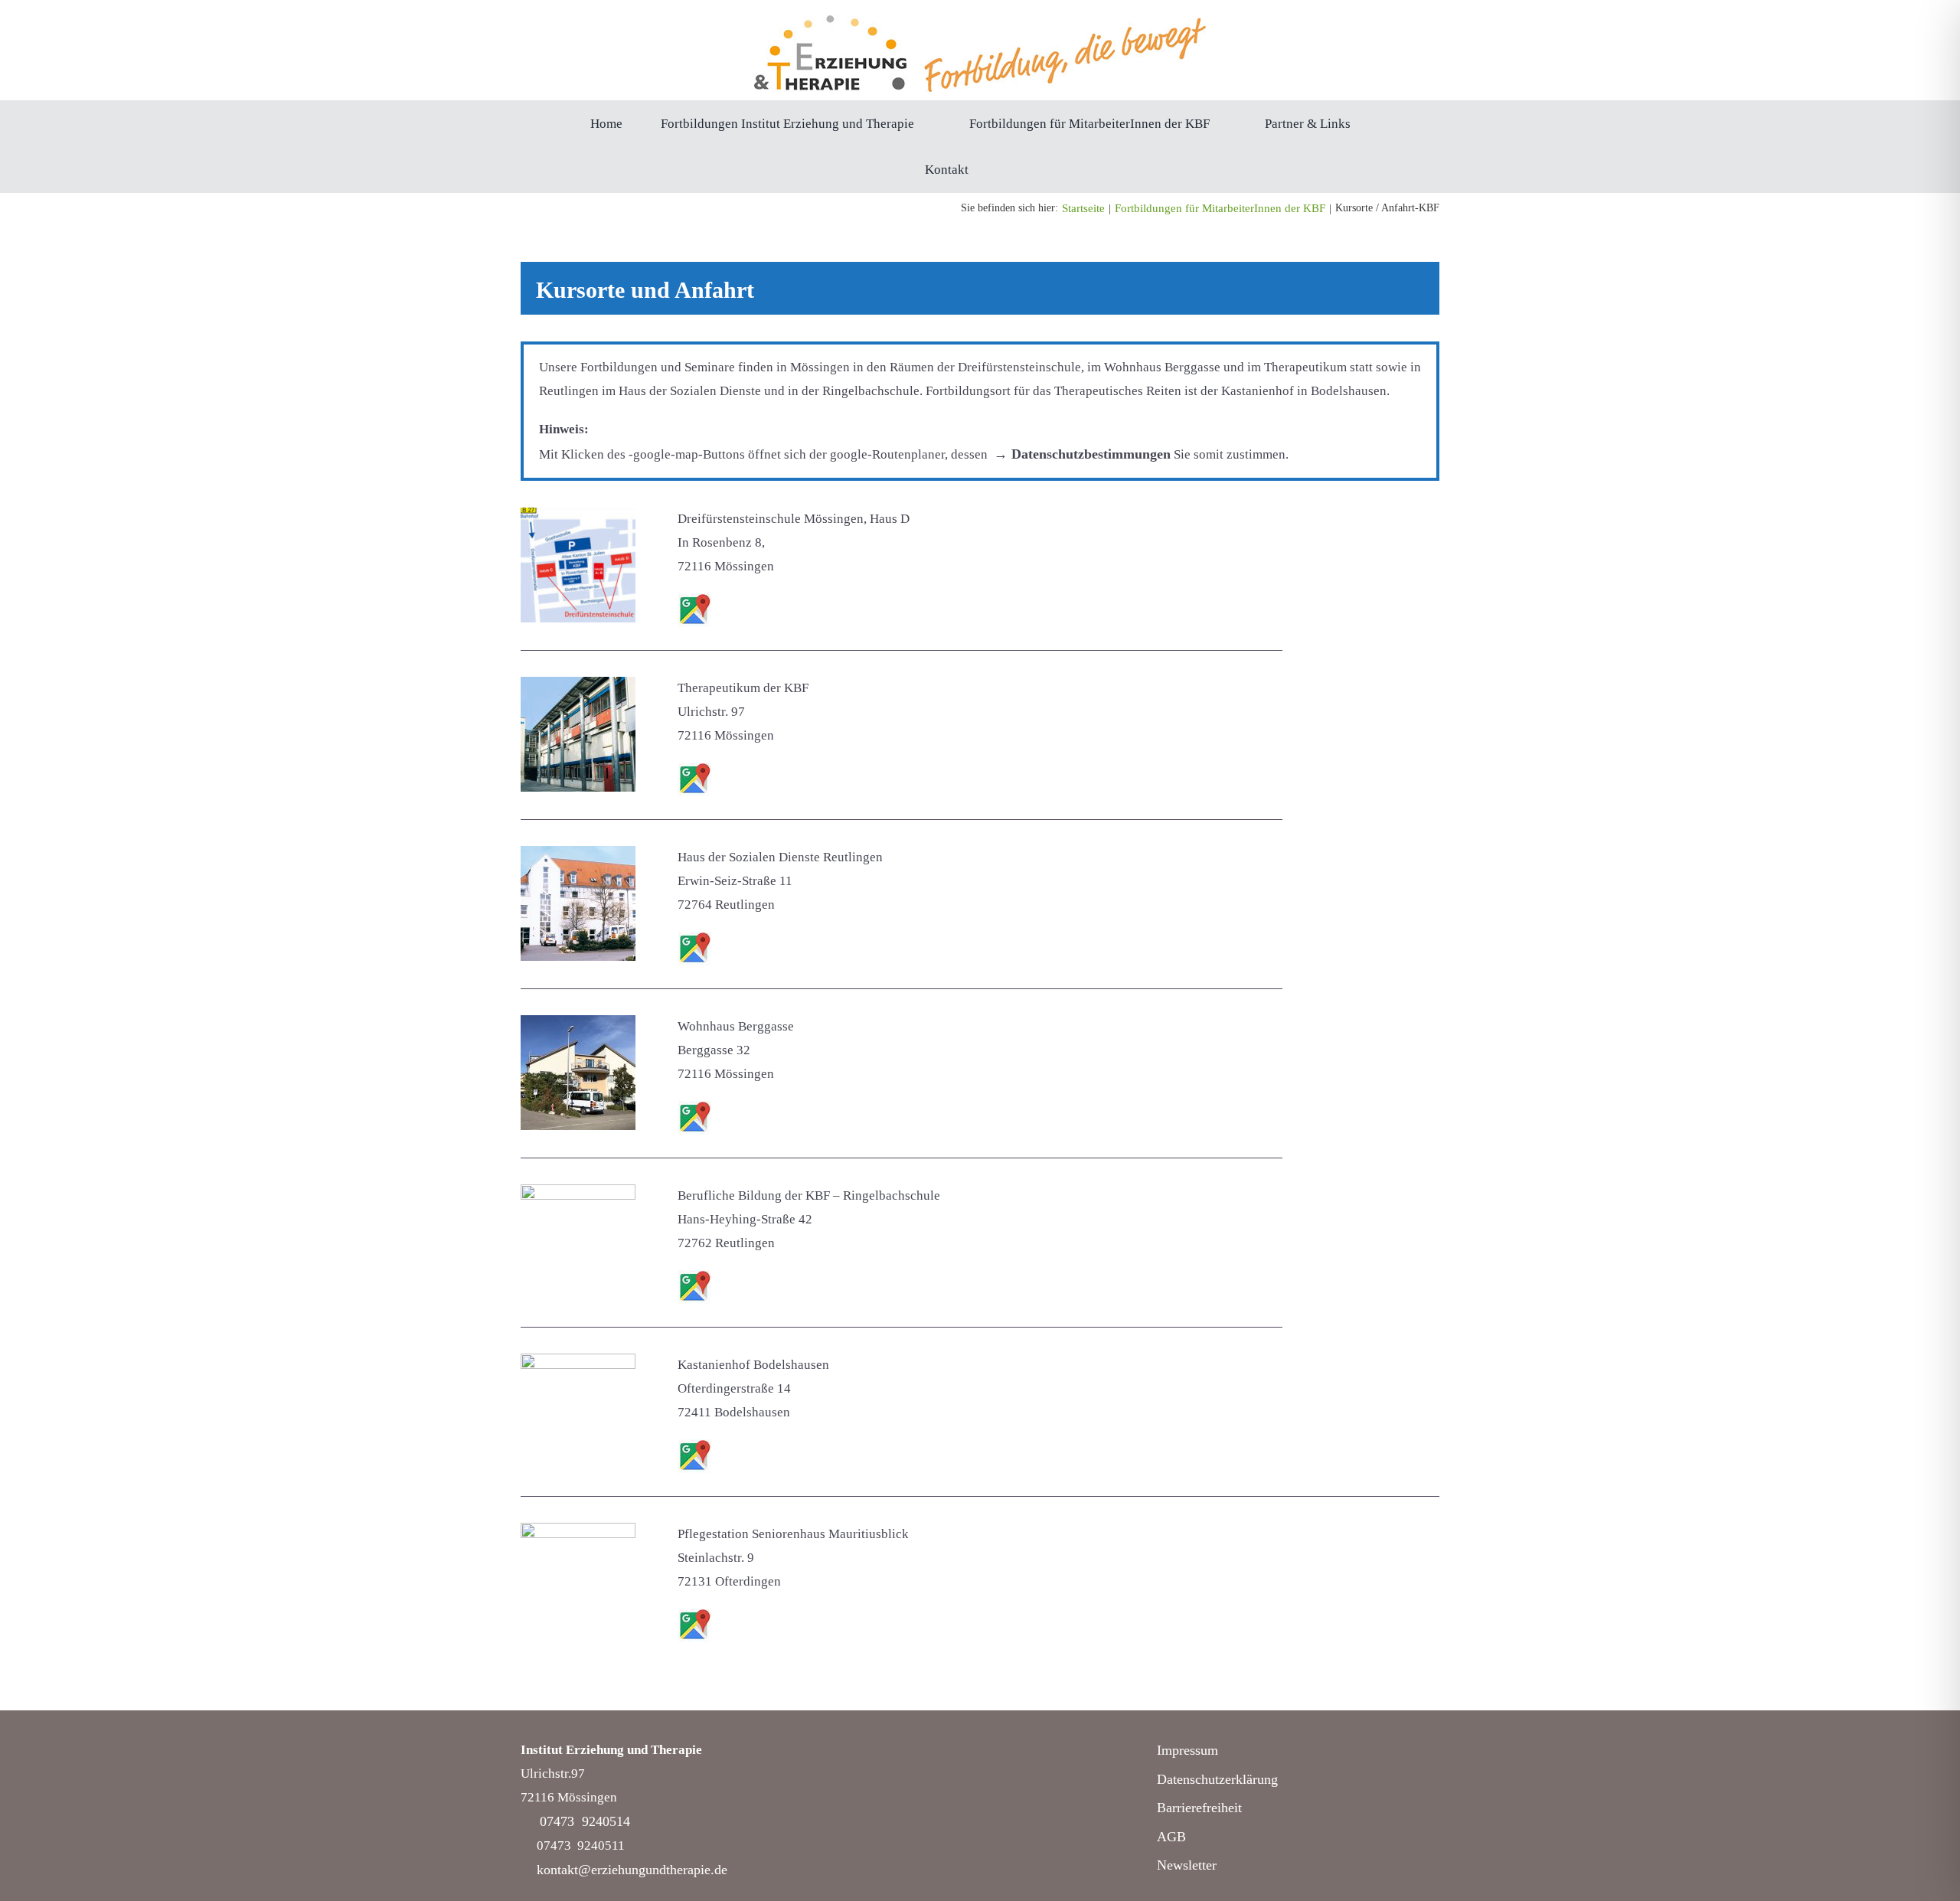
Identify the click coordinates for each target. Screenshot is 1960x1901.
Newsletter (1187, 1865)
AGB (1171, 1837)
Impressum (1187, 1750)
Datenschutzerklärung (1217, 1779)
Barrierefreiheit (1199, 1808)
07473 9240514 (585, 1821)
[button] (1011, 169)
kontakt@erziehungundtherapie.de (632, 1870)
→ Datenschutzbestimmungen (1082, 454)
